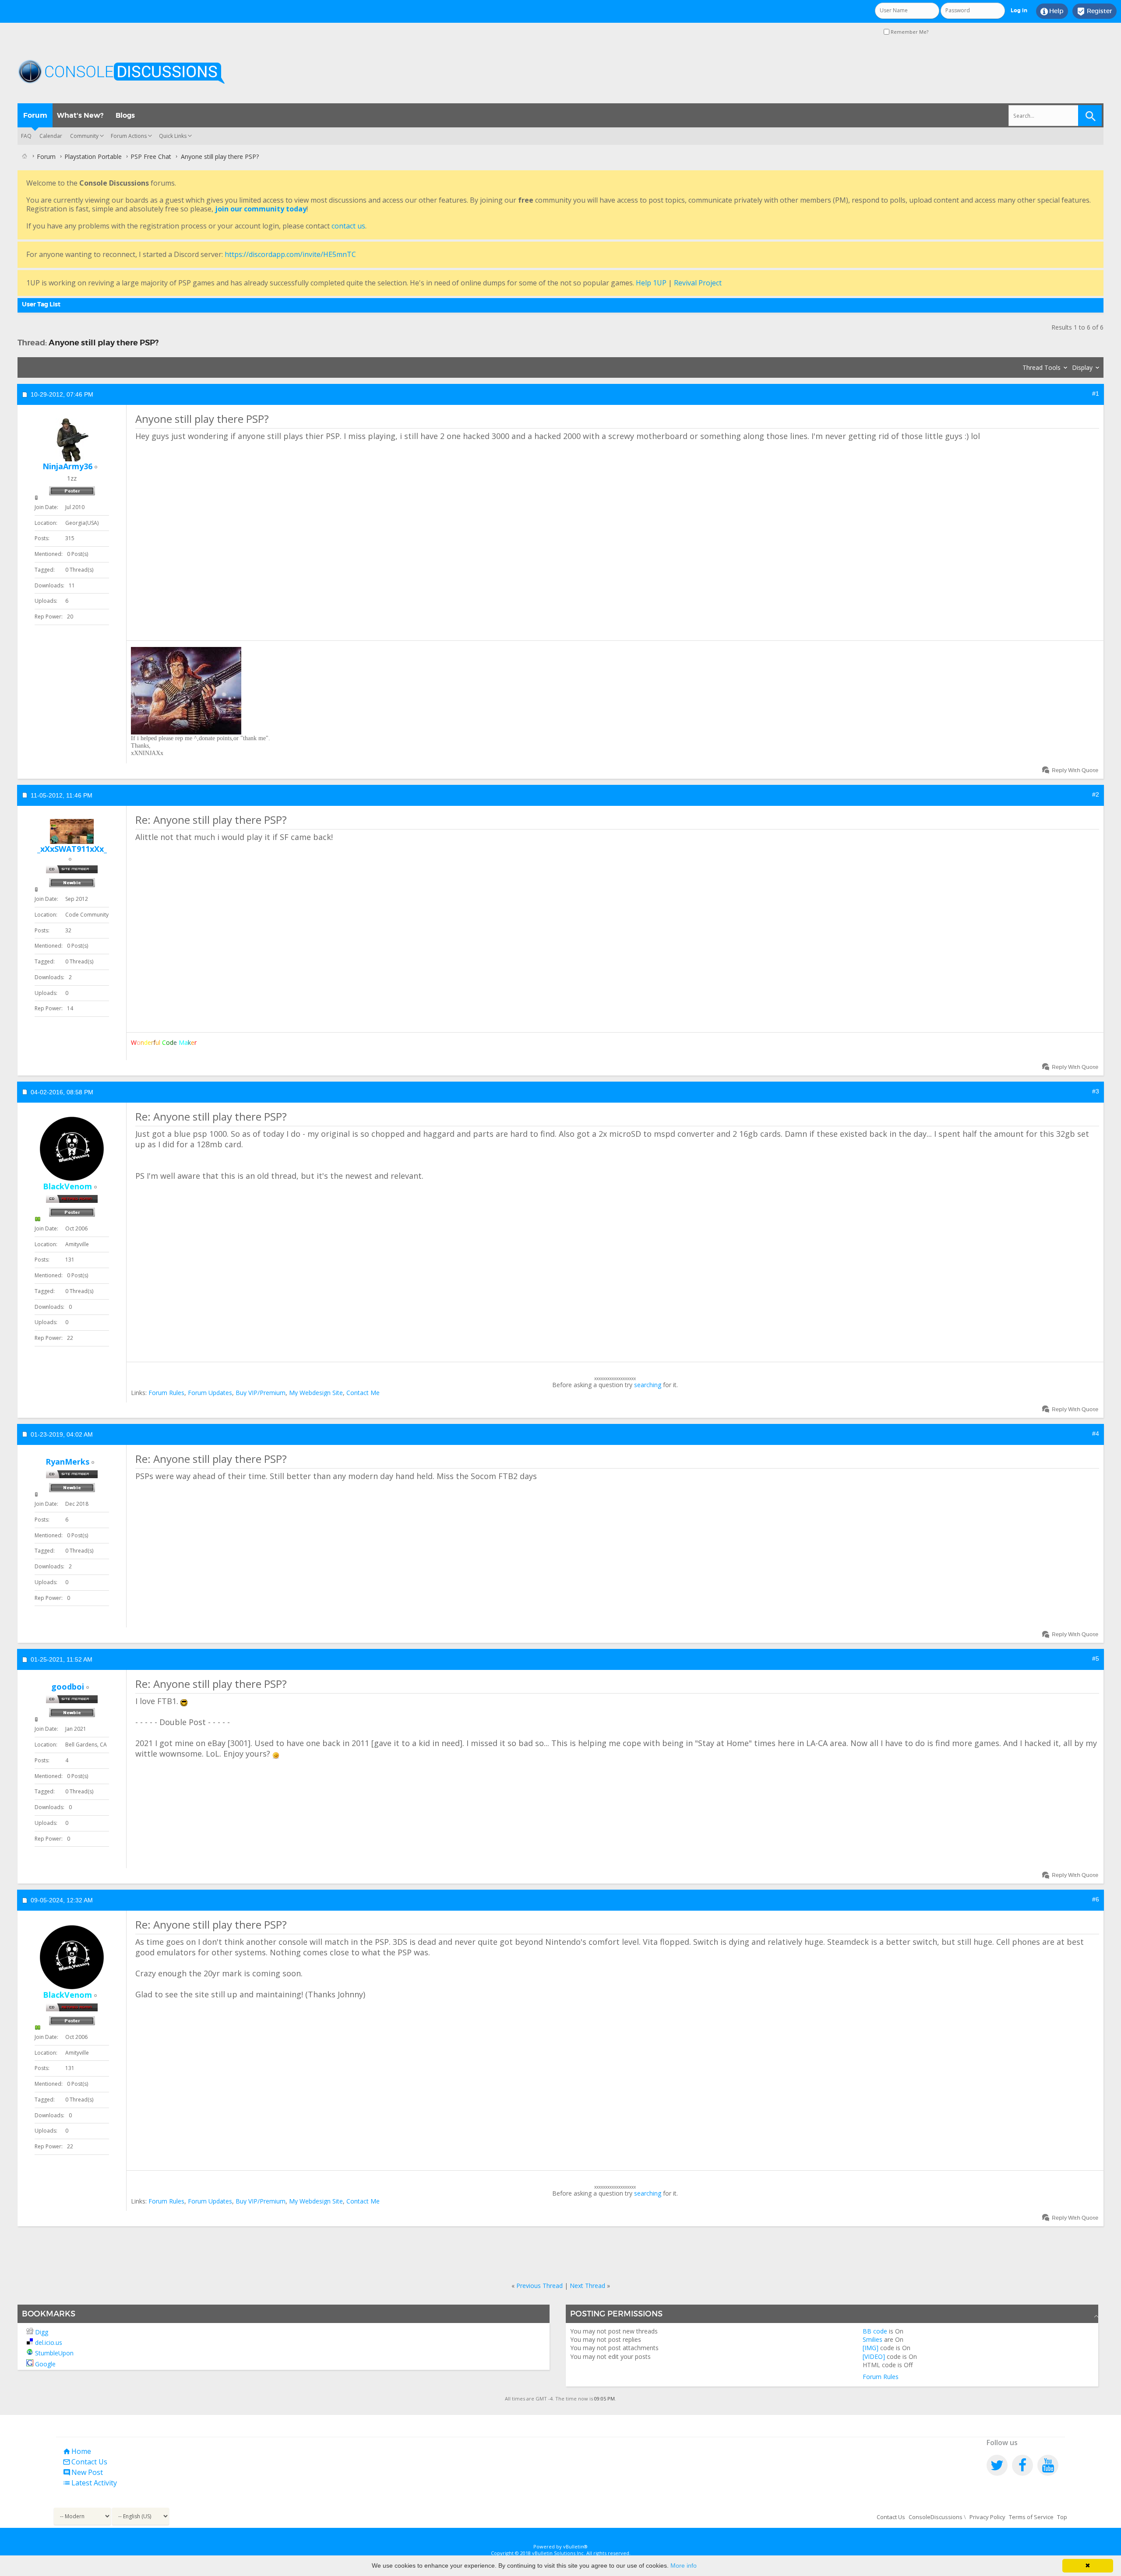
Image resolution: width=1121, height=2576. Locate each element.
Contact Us (85, 2462)
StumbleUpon (54, 2353)
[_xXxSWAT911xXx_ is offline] (72, 831)
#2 (1096, 794)
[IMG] (871, 2348)
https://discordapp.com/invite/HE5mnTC (290, 254)
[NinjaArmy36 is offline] (72, 440)
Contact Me (363, 1393)
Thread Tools (1042, 367)
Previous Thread (539, 2286)
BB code (875, 2331)
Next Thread (587, 2286)
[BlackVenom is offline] (72, 1149)
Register (1095, 11)
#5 (1096, 1659)
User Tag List (41, 304)
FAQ (26, 136)
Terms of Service (1031, 2517)
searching (648, 1385)
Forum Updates (210, 1393)
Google (45, 2364)
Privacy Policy (987, 2517)
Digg (42, 2332)
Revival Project (698, 283)
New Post (83, 2472)
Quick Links (173, 136)
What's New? (80, 115)
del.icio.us (49, 2342)
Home (77, 2451)
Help (1052, 11)
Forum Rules (166, 1393)
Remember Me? (909, 32)
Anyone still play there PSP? (104, 343)
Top (1062, 2517)
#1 (1096, 394)
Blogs (125, 115)
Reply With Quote (1075, 770)
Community (84, 136)
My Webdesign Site (316, 1393)
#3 (1096, 1091)
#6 (1096, 1899)
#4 (1096, 1434)
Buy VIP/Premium (261, 1393)
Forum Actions (129, 136)
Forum (35, 115)
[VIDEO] (874, 2356)
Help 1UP (651, 283)
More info (684, 2565)
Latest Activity (90, 2483)
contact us (348, 226)
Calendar (51, 136)
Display (1082, 367)
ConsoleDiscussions (936, 2517)
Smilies (872, 2339)
